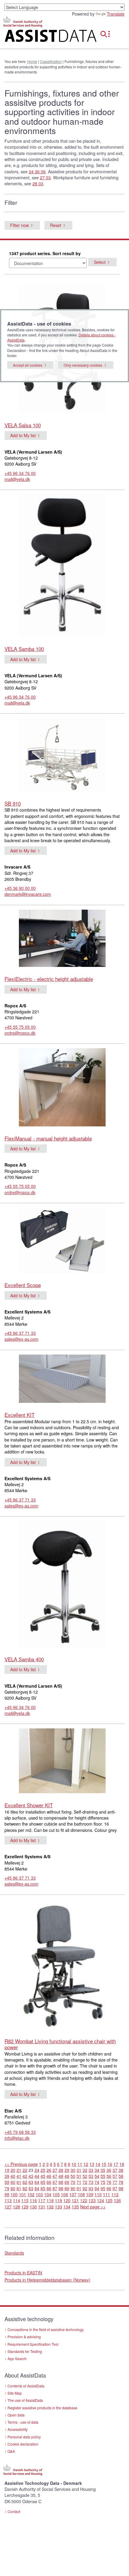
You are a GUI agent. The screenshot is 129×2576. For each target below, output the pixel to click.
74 (97, 2182)
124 (100, 2200)
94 (97, 2188)
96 (109, 2188)
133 (58, 2207)
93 (91, 2188)
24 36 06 (37, 171)
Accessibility (18, 2429)
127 (8, 2207)
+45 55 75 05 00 (20, 1027)
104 (48, 2194)
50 (73, 2176)
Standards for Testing (25, 2351)
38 (121, 2170)
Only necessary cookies (83, 365)
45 (43, 2176)
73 (91, 2182)
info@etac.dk (17, 2138)
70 (73, 2182)
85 (43, 2188)
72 (85, 2182)
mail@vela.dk (17, 479)
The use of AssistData (25, 2400)
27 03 (45, 177)
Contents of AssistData (26, 2386)
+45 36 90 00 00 (20, 888)
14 (98, 2164)
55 (103, 2176)
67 (55, 2182)
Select (100, 262)
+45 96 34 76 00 (20, 473)
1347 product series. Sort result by (45, 253)
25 (43, 2170)
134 (67, 2207)
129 (25, 2207)
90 (73, 2188)
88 (61, 2188)
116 (33, 2200)
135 (75, 2207)
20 (13, 2170)
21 (19, 2170)
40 (13, 2176)
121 (75, 2200)
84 (37, 2188)
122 (84, 2200)
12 (86, 2164)
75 (103, 2182)
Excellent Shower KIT (29, 1805)
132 (50, 2207)
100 (14, 2194)
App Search (17, 2358)
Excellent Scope (23, 1285)
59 (7, 2182)
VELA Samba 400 (24, 1659)
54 (97, 2176)
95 (103, 2188)
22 (25, 2170)
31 (79, 2170)
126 (117, 2200)
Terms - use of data (23, 2422)
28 (61, 2170)
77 (115, 2182)
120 (67, 2200)
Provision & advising (24, 2337)
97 (115, 2188)
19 (7, 2170)
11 (80, 2164)
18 (122, 2164)
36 (109, 2170)
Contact (14, 2511)
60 (13, 2182)
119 (58, 2200)
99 (7, 2194)
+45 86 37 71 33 (20, 1333)
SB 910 (13, 803)
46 (49, 2176)
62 (25, 2182)
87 (55, 2188)
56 (109, 2176)
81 (19, 2188)
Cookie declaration (23, 2444)
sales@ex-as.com (21, 1339)
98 (121, 2188)
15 (104, 2164)
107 (73, 2194)
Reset (56, 225)
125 (109, 2200)
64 (37, 2182)
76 (109, 2182)
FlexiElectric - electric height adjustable (49, 979)
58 (121, 2176)
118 (50, 2200)
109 (90, 2194)
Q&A (11, 2451)
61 (19, 2182)
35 (103, 2170)
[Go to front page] (43, 37)
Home (32, 61)
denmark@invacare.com (28, 894)
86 (49, 2188)
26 (49, 2170)
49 (67, 2176)
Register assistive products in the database (42, 2408)
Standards (14, 2253)
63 (31, 2182)
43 (31, 2176)
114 (16, 2200)
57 (115, 2176)
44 (37, 2176)
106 (64, 2194)
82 (25, 2188)
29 (67, 2170)
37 (115, 2170)
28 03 (38, 183)
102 (31, 2194)
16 (110, 2164)
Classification (51, 61)
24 (37, 2170)
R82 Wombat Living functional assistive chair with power (60, 2044)
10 (74, 2164)
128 (16, 2207)
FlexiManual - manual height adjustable (48, 1138)
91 (79, 2188)
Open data (16, 2415)
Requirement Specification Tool (33, 2344)
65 (43, 2182)
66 (49, 2182)
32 (85, 2170)
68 (61, 2182)
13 (92, 2164)
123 (92, 2200)
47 (55, 2176)
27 (55, 2170)
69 (67, 2182)
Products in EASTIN (23, 2273)
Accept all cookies (28, 365)
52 (85, 2176)
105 (56, 2194)
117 (42, 2200)
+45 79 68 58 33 (20, 2132)
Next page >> (93, 2207)
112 (115, 2194)
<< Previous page (21, 2164)
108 (81, 2194)
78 (121, 2182)
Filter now (19, 225)
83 (31, 2188)
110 (98, 2194)
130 (33, 2207)
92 (85, 2188)
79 (7, 2188)
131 (42, 2207)
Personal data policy (24, 2437)
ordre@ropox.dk (20, 1033)
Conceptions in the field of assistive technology (46, 2329)
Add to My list (23, 435)
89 (67, 2188)
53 (91, 2176)
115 (25, 2200)
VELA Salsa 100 (23, 425)
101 (22, 2194)
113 (8, 2200)
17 (116, 2164)
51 (79, 2176)
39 (7, 2176)
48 (61, 2176)
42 (25, 2176)
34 (97, 2170)
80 (13, 2188)
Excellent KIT (19, 1415)
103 (39, 2194)
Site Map (15, 2393)
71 (79, 2182)
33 (91, 2170)
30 (73, 2170)
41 (19, 2176)
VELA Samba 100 (24, 649)
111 (106, 2194)
